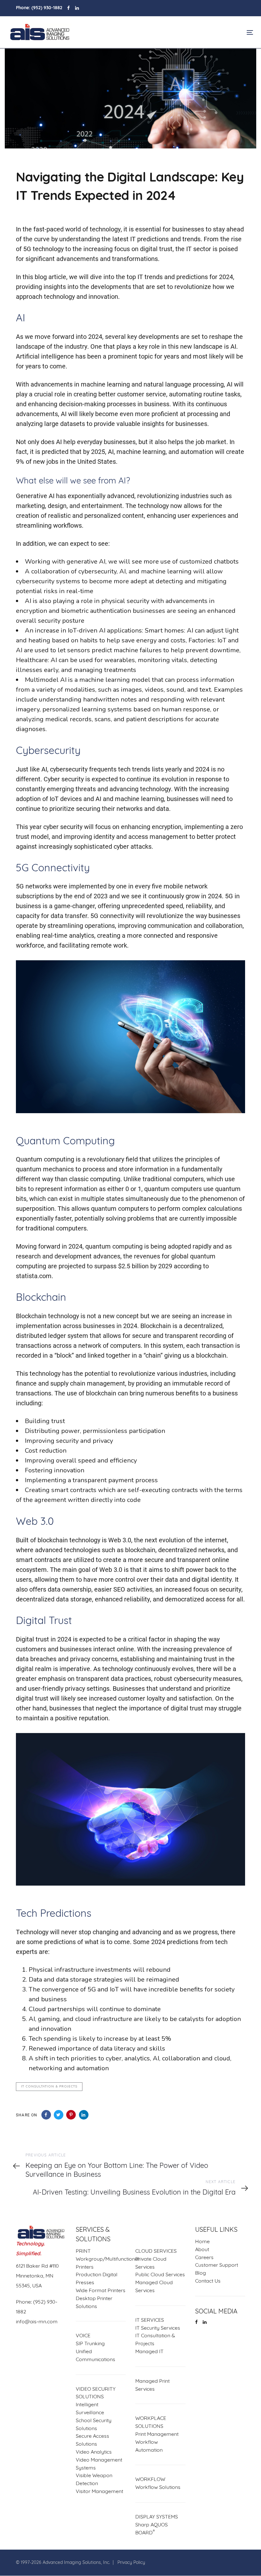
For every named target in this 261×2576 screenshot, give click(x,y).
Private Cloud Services (151, 2263)
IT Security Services (158, 2328)
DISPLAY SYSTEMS (157, 2517)
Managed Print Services (152, 2385)
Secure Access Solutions (92, 2441)
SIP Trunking (90, 2344)
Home (202, 2242)
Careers (204, 2258)
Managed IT (149, 2352)
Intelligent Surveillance (90, 2409)
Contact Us (208, 2281)
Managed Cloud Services (154, 2287)
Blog (201, 2274)
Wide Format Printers (101, 2291)
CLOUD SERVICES (156, 2251)
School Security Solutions (94, 2425)
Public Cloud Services (160, 2275)
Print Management (157, 2435)
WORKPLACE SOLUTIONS (151, 2423)
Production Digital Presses (97, 2279)
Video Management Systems (99, 2464)
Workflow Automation (149, 2446)
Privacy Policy (131, 2563)
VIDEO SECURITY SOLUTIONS (96, 2393)
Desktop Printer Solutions (94, 2303)
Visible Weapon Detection (94, 2480)
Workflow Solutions (158, 2488)
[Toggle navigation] (212, 32)
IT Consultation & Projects (49, 2086)
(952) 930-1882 (47, 8)
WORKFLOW (150, 2480)
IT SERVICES (150, 2320)
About (202, 2250)
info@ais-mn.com (37, 2322)
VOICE (83, 2336)
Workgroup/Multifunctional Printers (101, 2263)
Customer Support (217, 2266)
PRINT (83, 2251)
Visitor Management (99, 2492)
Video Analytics (94, 2452)
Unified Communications (95, 2356)
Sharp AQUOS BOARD (152, 2529)
